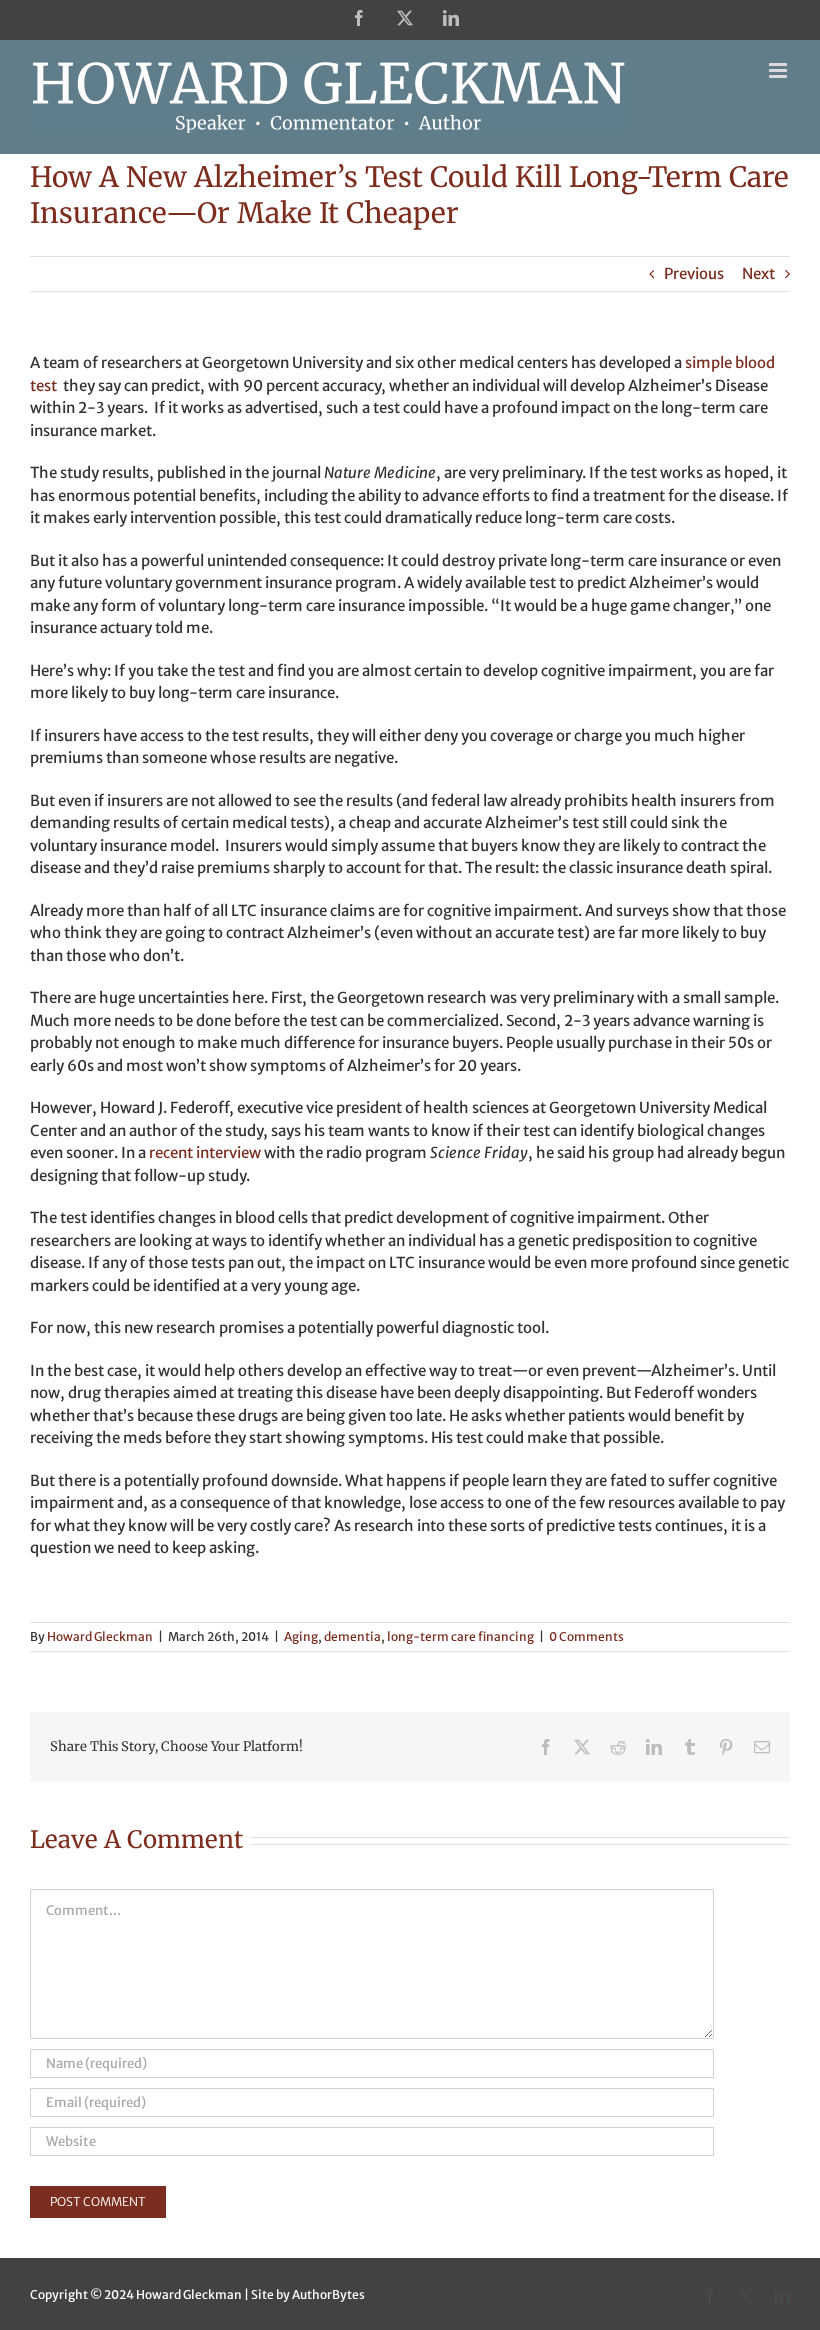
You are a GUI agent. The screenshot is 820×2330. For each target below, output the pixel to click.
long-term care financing (460, 1636)
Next (758, 273)
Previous (694, 273)
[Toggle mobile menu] (779, 70)
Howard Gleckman (100, 1636)
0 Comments (586, 1636)
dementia (352, 1636)
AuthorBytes (328, 2294)
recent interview (205, 1152)
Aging (301, 1636)
